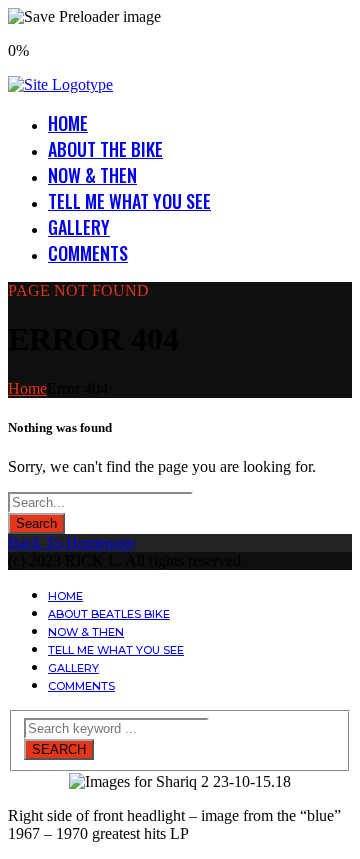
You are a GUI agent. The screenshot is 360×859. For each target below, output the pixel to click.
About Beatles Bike (109, 614)
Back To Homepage (71, 542)
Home (68, 123)
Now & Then (92, 175)
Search (36, 523)
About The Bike (105, 149)
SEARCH (59, 749)
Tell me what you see (129, 201)
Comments (88, 253)
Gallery (79, 227)
